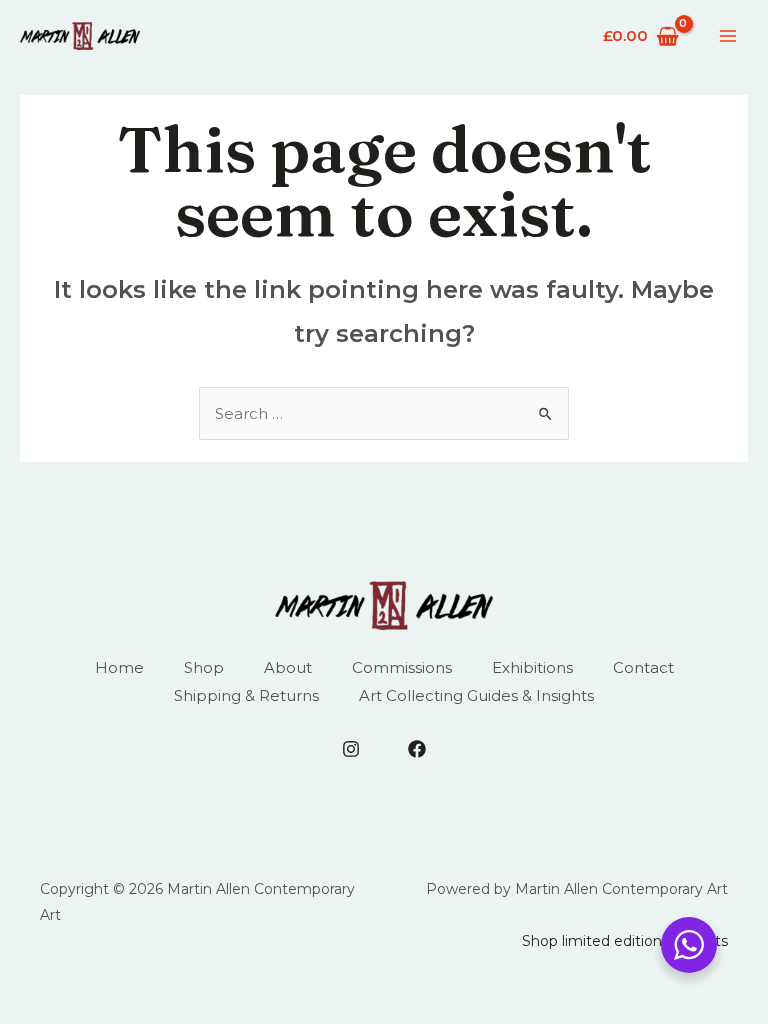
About (288, 667)
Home (119, 667)
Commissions (402, 667)
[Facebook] (417, 749)
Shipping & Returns (246, 695)
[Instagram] (351, 749)
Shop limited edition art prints (625, 941)
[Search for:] (384, 413)
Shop (204, 667)
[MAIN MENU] (727, 36)
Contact (643, 667)
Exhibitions (532, 667)
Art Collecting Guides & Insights (476, 695)
